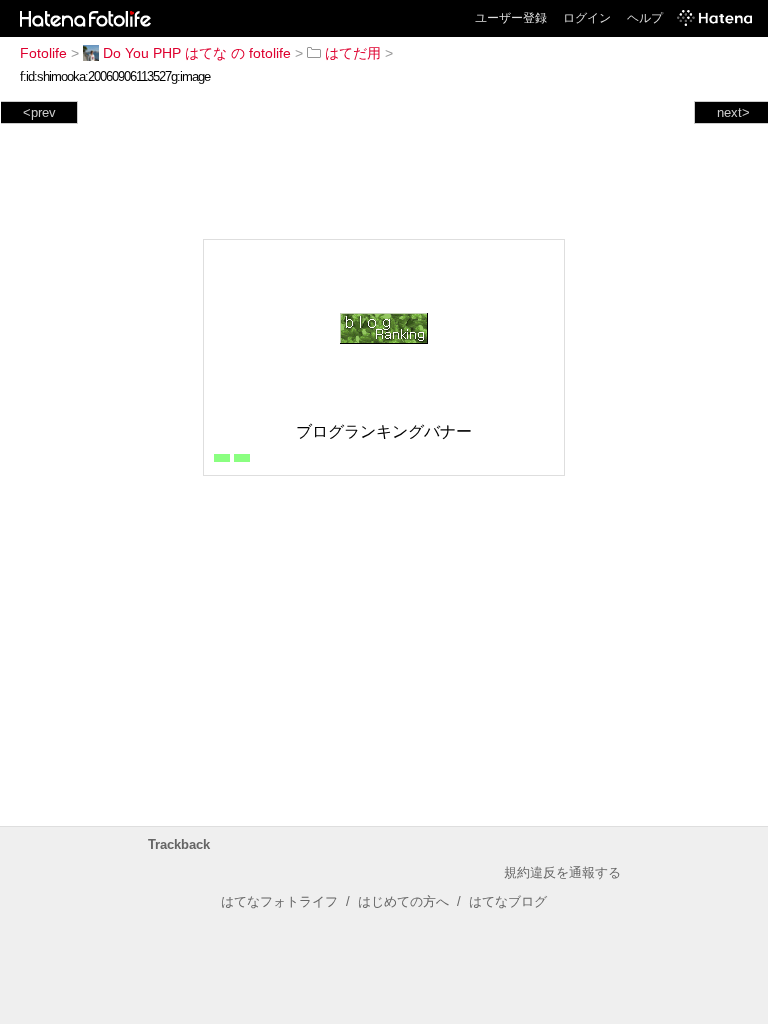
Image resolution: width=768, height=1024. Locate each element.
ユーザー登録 (511, 18)
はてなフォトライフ (279, 901)
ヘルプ (645, 18)
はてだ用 (353, 53)
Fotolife (43, 53)
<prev (39, 112)
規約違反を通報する (562, 872)
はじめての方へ (403, 901)
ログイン (587, 18)
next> (733, 112)
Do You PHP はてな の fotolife (197, 53)
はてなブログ (508, 901)
